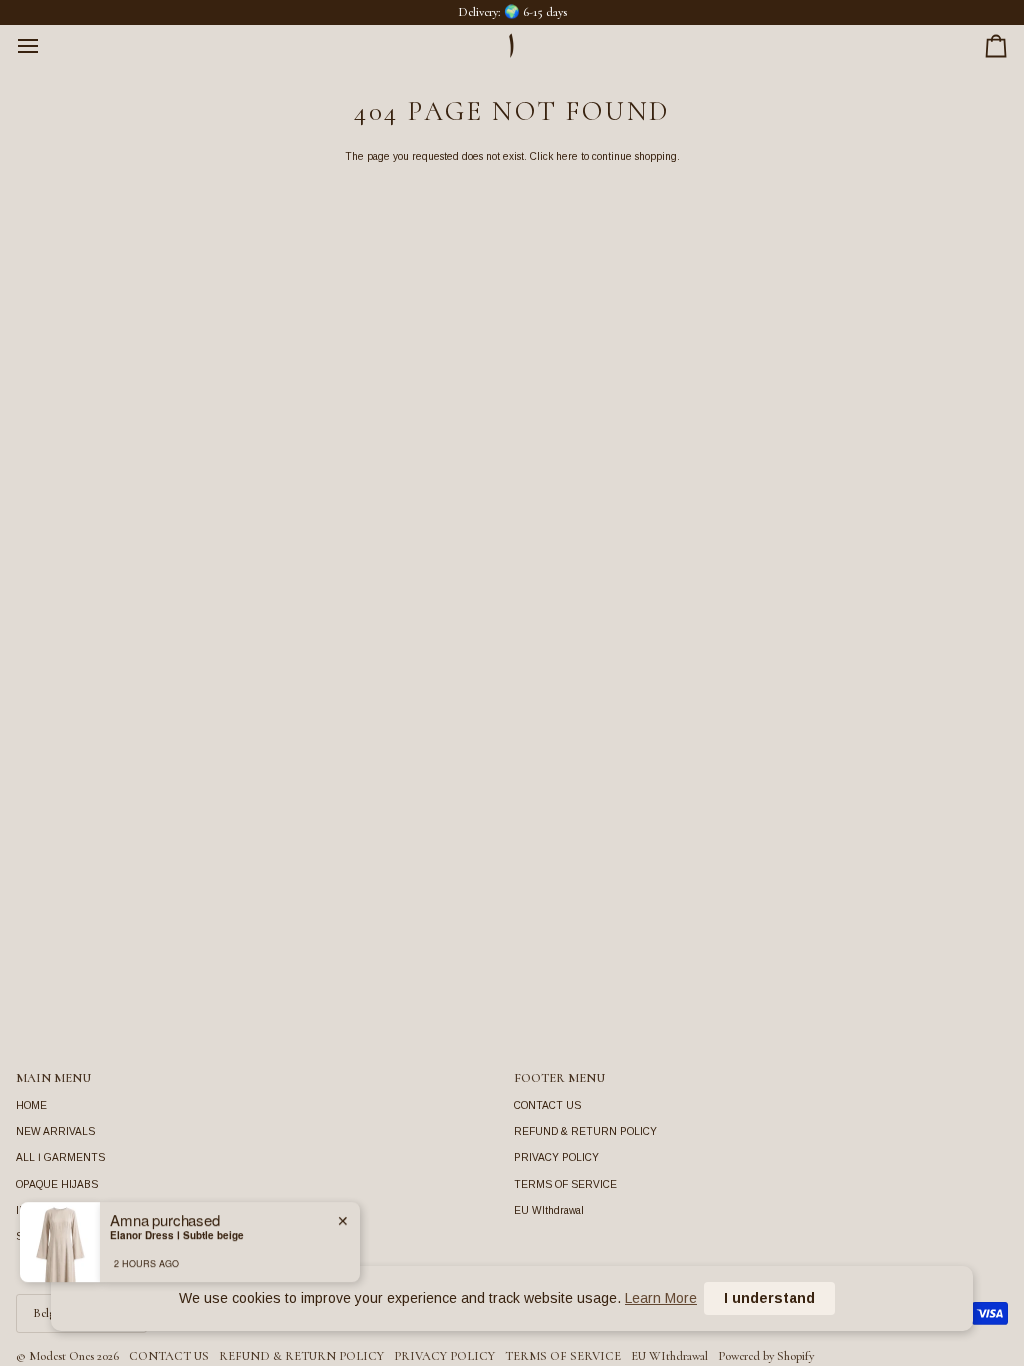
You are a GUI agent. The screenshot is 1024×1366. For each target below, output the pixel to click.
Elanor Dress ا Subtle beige (177, 1232)
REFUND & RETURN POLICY (585, 1131)
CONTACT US (547, 1105)
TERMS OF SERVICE (565, 1184)
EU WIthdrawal (549, 1210)
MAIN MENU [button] (53, 1078)
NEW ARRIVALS (55, 1131)
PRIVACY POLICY (556, 1157)
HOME (31, 1105)
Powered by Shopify (766, 1356)
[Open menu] (46, 45)
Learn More (661, 1298)
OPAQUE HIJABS (57, 1184)
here (567, 156)
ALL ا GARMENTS (60, 1157)
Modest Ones (61, 1356)
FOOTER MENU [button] (559, 1078)
